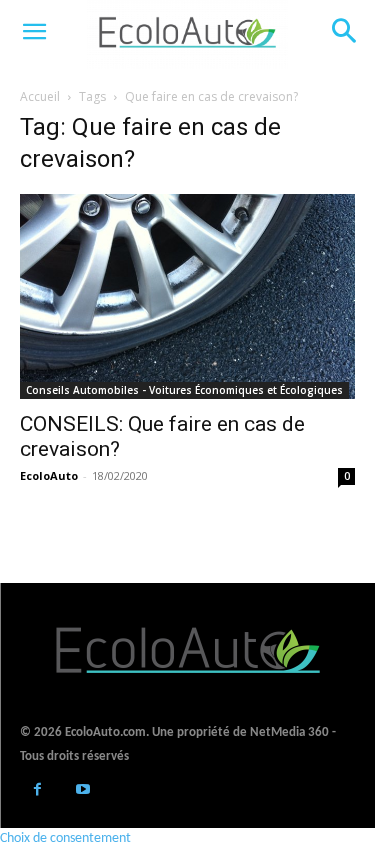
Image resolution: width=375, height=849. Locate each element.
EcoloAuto (49, 475)
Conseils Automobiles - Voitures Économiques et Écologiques (184, 390)
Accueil (40, 96)
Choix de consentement (65, 838)
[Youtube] (82, 791)
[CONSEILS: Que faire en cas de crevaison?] (187, 296)
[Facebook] (37, 791)
